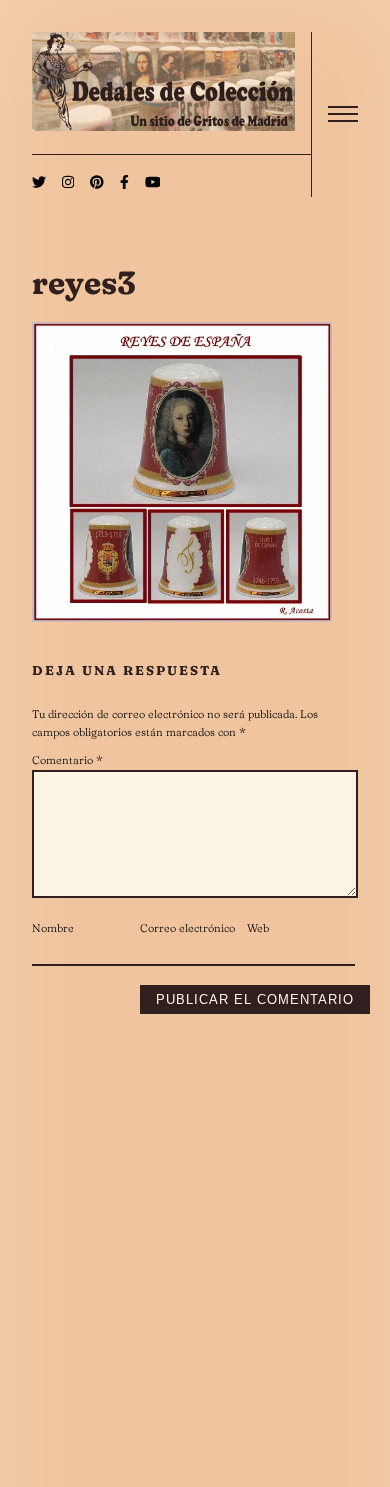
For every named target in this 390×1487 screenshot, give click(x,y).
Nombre (53, 928)
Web (258, 928)
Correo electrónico (187, 928)
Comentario (67, 760)
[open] (343, 114)
